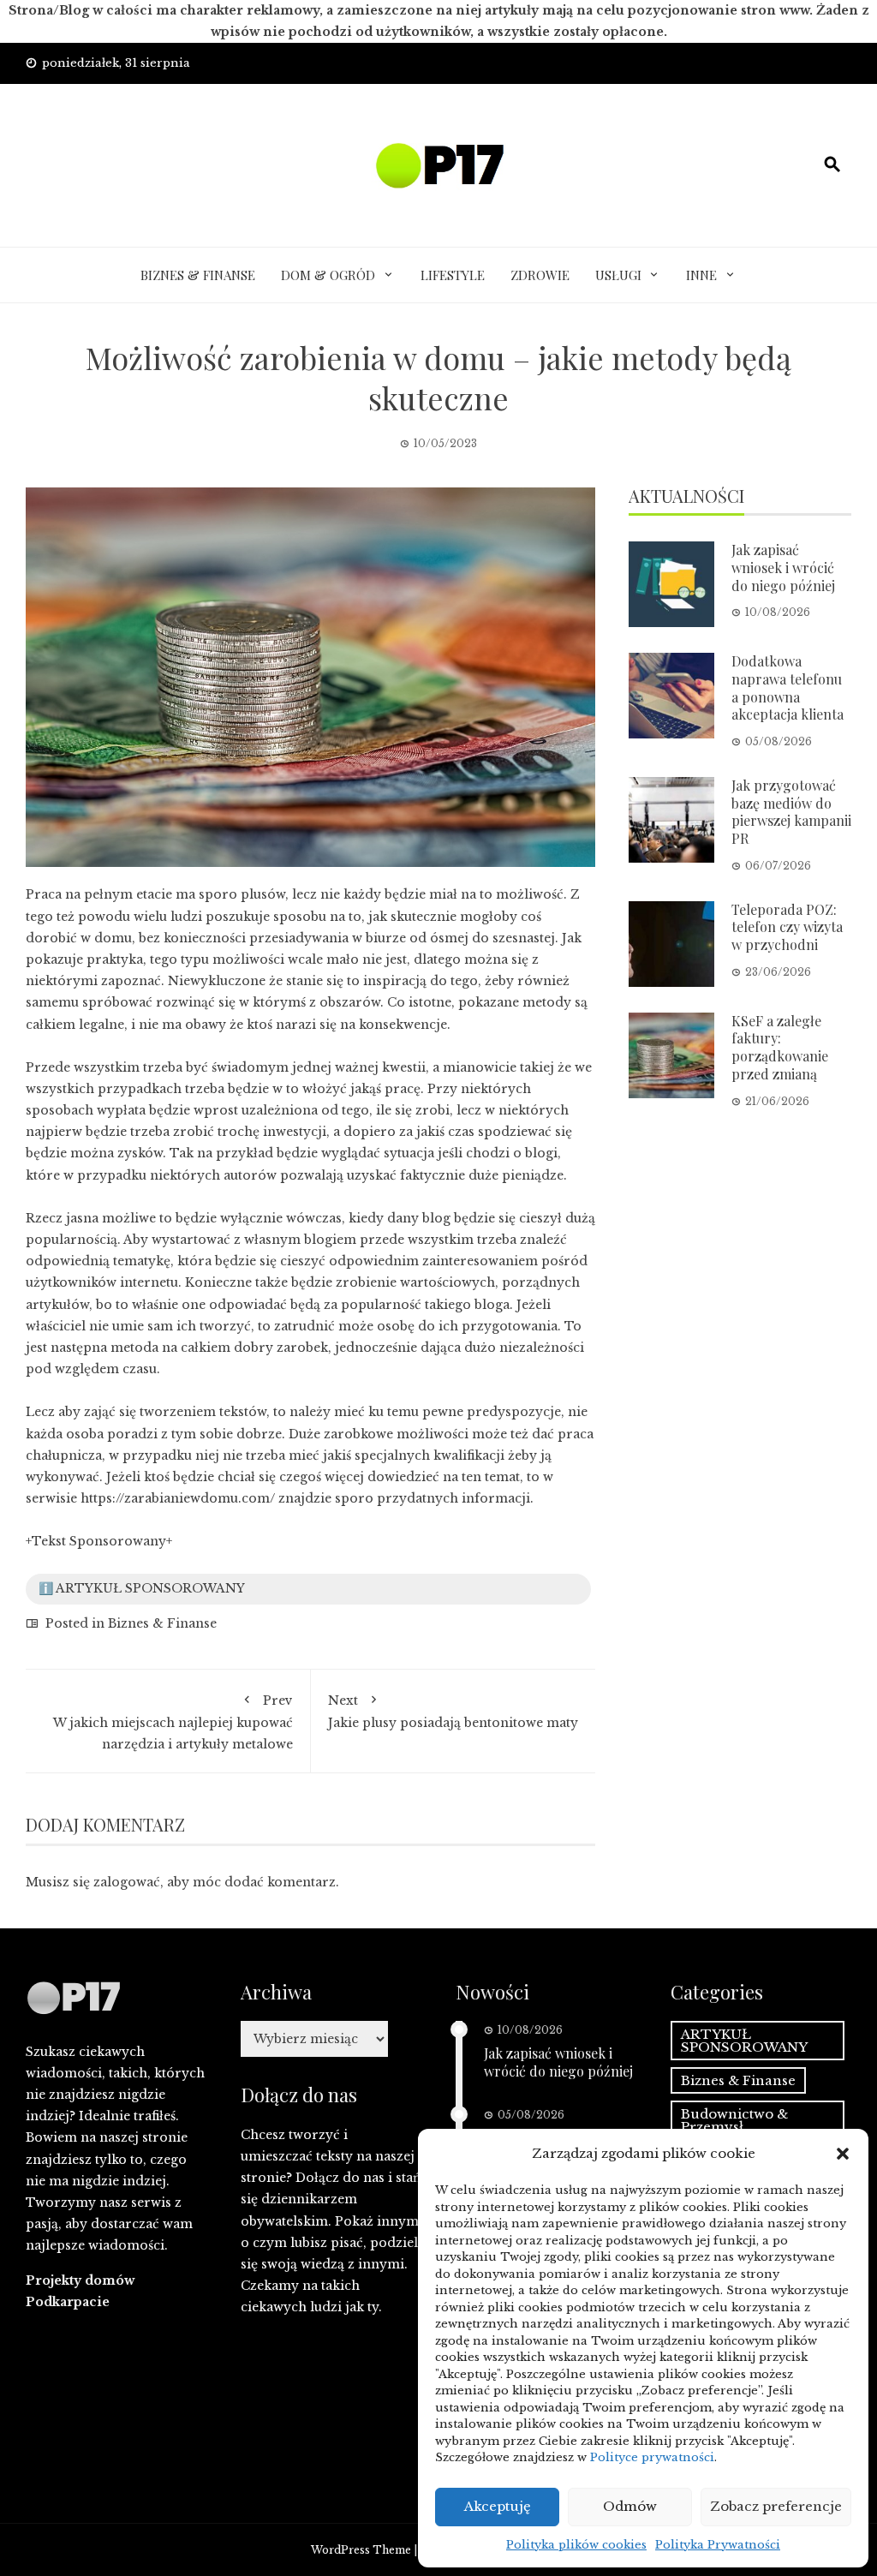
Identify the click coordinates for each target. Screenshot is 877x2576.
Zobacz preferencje (776, 2506)
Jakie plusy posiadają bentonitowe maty (453, 1712)
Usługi (618, 275)
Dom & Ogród (328, 275)
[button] (843, 2154)
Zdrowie (540, 275)
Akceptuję (498, 2506)
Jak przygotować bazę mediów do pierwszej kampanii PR (791, 812)
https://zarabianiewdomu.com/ (178, 1498)
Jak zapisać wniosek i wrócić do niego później (783, 568)
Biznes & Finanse (198, 275)
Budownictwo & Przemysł (734, 2120)
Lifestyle (453, 275)
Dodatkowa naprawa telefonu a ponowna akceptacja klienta (788, 687)
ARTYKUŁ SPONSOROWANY (744, 2041)
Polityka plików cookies (576, 2545)
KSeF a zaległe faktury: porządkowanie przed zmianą (780, 1047)
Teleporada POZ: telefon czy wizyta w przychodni (787, 927)
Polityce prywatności (652, 2457)
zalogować (127, 1882)
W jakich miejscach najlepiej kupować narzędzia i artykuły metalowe (173, 1722)
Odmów (630, 2506)
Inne (701, 275)
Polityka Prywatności (718, 2545)
